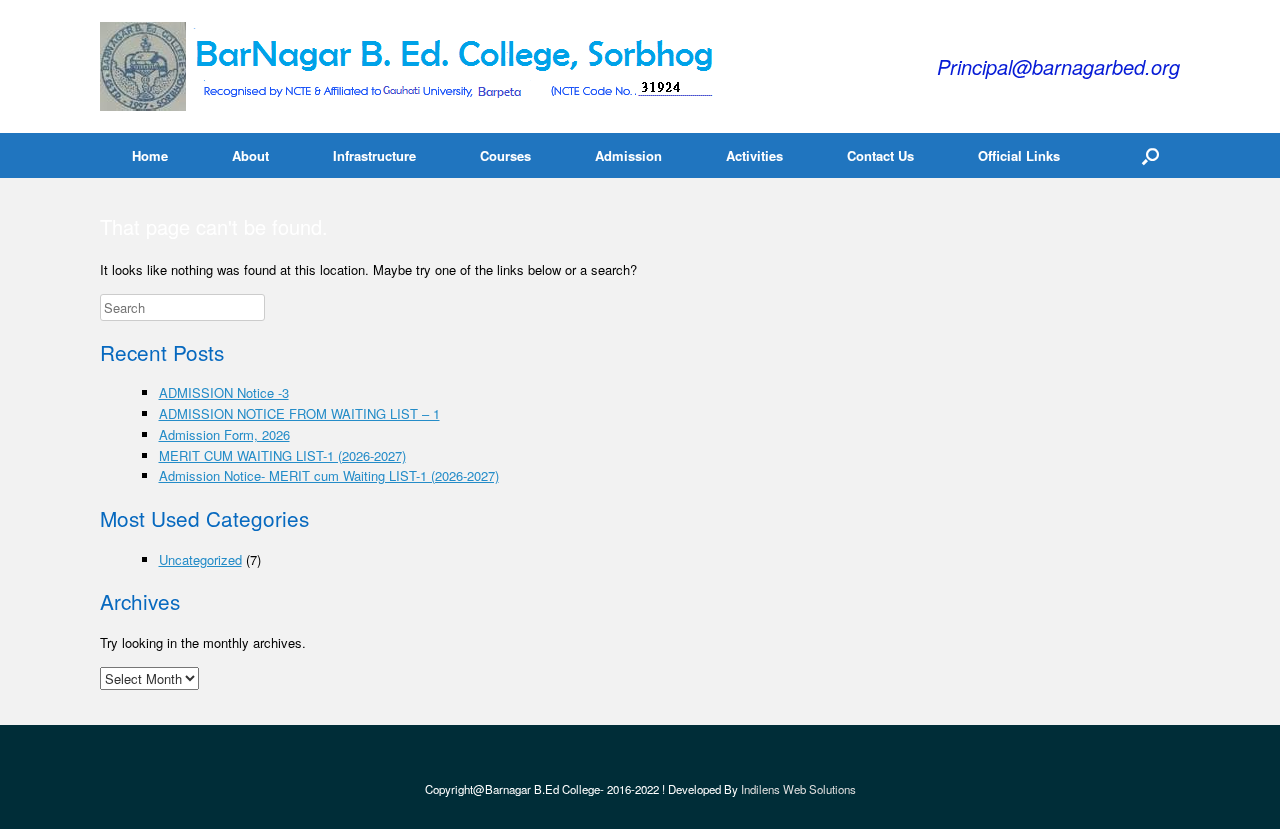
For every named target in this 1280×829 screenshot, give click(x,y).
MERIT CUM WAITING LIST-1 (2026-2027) (282, 455)
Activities (754, 155)
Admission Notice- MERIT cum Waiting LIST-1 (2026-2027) (329, 475)
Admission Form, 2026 (224, 434)
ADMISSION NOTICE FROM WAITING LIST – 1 (299, 413)
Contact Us (880, 155)
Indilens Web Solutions (798, 789)
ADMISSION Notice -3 (224, 392)
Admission (628, 155)
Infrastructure (374, 155)
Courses (505, 155)
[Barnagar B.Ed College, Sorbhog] (412, 66)
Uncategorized (200, 559)
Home (150, 155)
